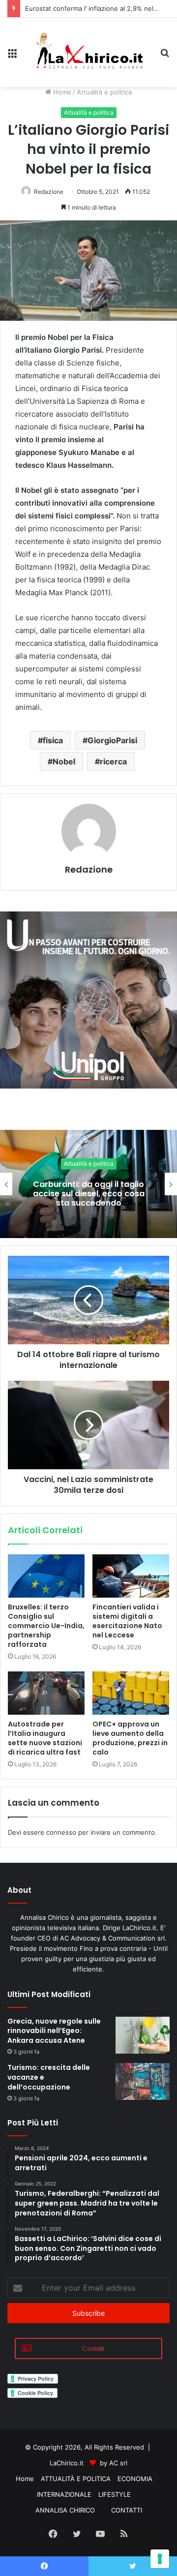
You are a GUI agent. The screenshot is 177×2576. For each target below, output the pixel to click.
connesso (61, 1832)
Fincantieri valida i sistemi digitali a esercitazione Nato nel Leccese (127, 1621)
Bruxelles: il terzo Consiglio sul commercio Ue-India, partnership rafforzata (46, 1626)
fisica (53, 740)
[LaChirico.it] (88, 52)
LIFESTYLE (115, 2494)
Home (61, 92)
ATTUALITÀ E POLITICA (76, 2479)
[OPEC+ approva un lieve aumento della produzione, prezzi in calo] (131, 1693)
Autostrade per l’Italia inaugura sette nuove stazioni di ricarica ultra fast (45, 1738)
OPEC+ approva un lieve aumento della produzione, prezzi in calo (130, 1738)
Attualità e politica (104, 92)
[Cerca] (165, 56)
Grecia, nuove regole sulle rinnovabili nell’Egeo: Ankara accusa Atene (54, 2031)
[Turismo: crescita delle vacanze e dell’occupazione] (143, 2081)
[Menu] (12, 56)
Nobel (64, 761)
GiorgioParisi (112, 740)
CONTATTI (127, 2510)
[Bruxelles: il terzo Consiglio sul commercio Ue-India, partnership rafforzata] (46, 1576)
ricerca (113, 761)
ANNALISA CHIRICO (65, 2510)
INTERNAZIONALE (64, 2494)
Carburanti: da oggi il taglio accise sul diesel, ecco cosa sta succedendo (89, 1193)
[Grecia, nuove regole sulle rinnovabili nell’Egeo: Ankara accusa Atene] (143, 2035)
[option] (88, 1184)
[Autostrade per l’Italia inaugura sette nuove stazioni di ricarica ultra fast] (46, 1693)
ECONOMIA (135, 2479)
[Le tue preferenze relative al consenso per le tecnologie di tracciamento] (160, 2559)
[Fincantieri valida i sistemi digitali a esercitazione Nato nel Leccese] (131, 1576)
